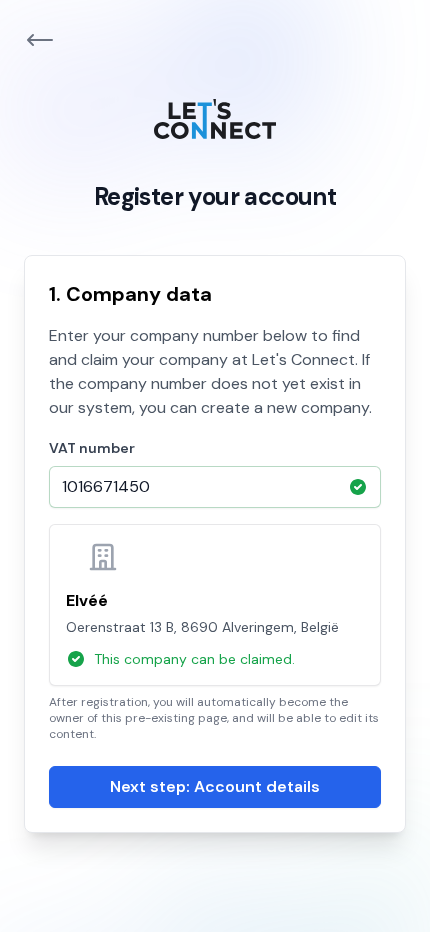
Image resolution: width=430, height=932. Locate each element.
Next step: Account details (215, 786)
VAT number (92, 448)
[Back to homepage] (40, 40)
